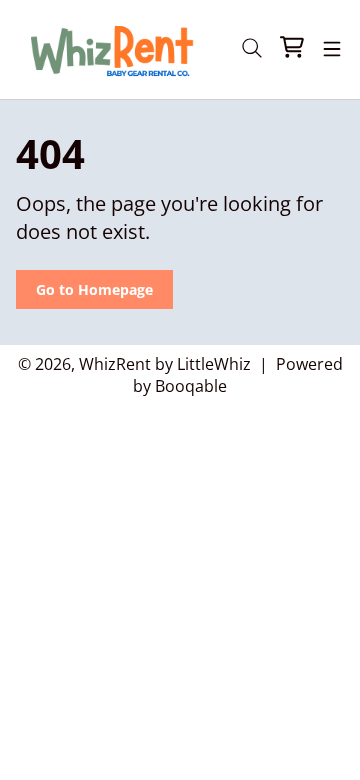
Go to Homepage (94, 289)
